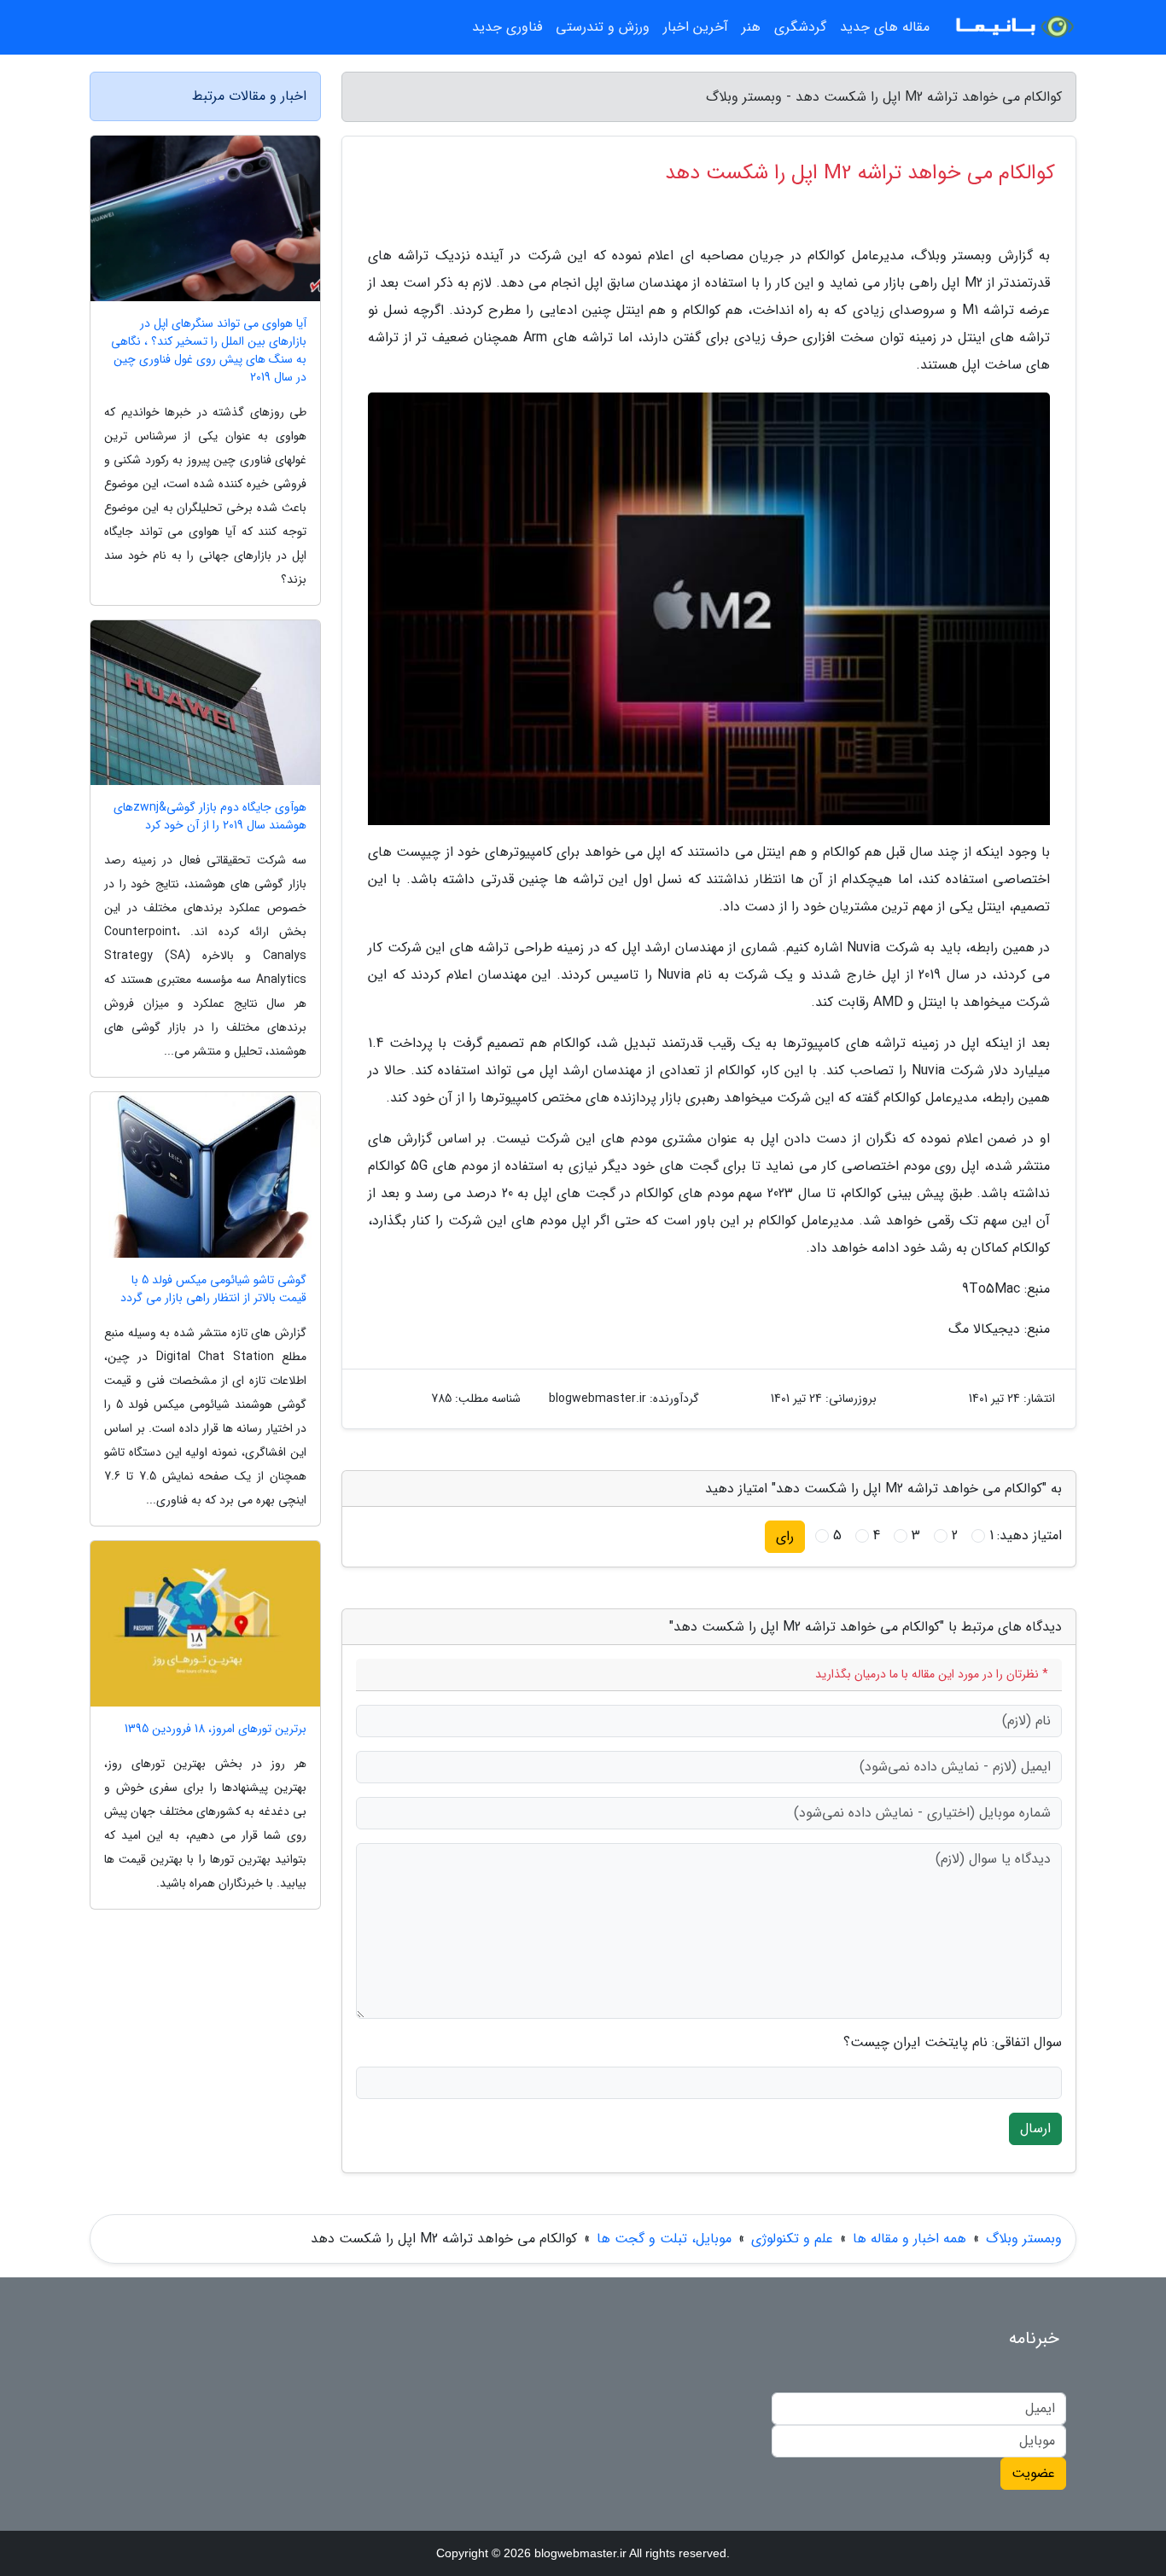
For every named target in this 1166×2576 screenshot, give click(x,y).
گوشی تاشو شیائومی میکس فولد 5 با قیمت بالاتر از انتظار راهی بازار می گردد (213, 1289)
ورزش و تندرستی (603, 27)
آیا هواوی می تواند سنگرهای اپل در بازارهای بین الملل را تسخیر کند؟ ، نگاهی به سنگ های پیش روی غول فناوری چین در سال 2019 (209, 351)
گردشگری (800, 27)
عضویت (1033, 2473)
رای (785, 1536)
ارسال (1035, 2128)
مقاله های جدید (885, 27)
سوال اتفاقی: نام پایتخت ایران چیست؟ (953, 2043)
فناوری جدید (507, 27)
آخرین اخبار (696, 27)
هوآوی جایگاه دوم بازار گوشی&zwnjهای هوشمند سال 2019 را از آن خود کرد (210, 817)
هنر (751, 27)
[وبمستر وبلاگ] (1013, 27)
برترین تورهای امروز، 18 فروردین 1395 (216, 1729)
